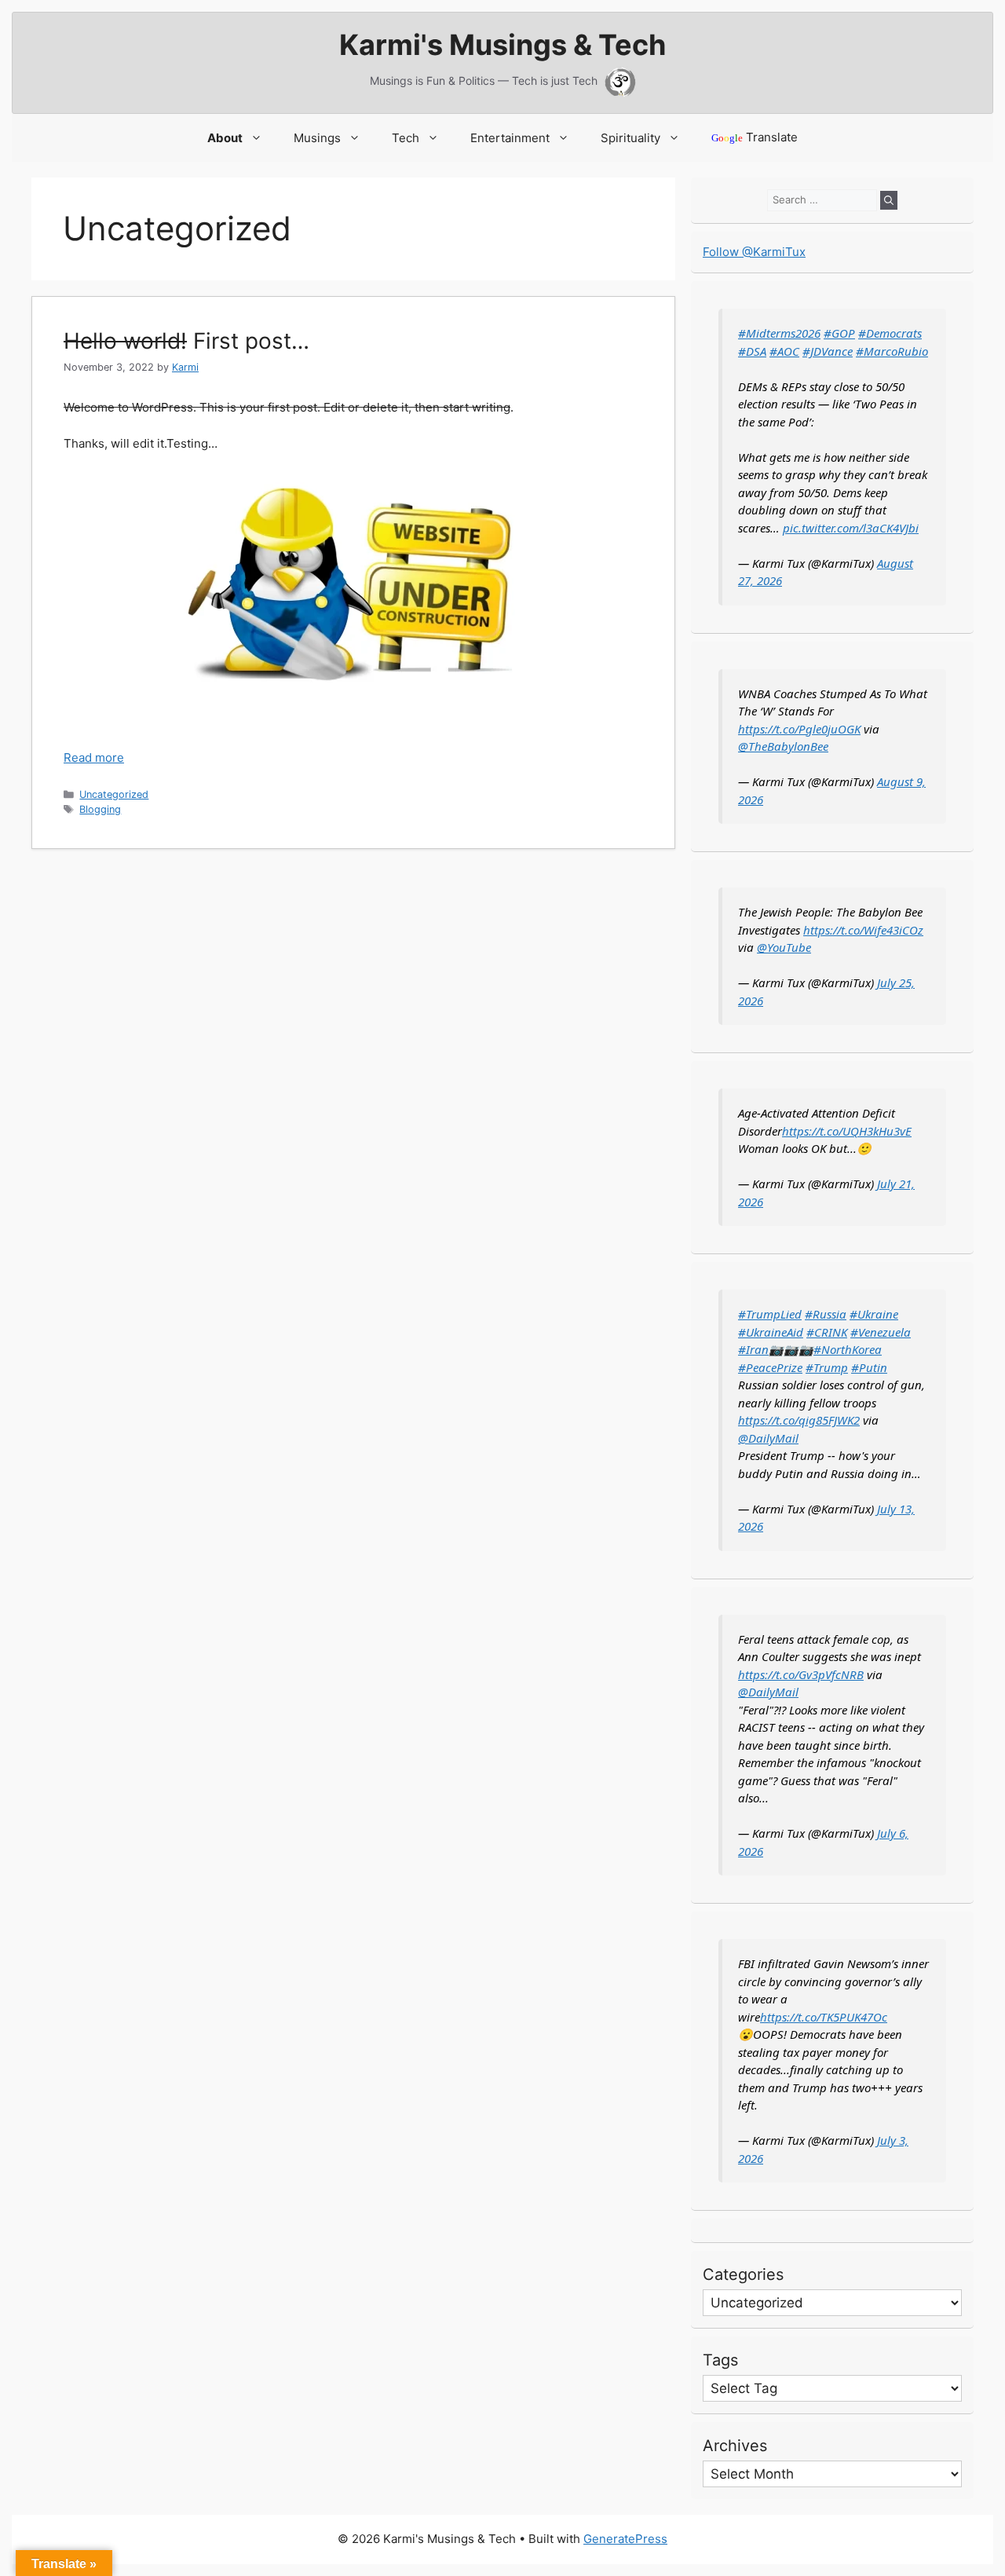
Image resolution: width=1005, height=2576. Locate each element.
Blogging (100, 809)
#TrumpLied (770, 1314)
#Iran (753, 1349)
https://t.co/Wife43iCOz (863, 930)
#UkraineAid (771, 1332)
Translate (755, 137)
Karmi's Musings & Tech (502, 45)
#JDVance (828, 351)
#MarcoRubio (892, 351)
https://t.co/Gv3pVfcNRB (801, 1674)
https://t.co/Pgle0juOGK (799, 729)
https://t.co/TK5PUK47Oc (824, 2017)
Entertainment (510, 138)
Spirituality (630, 138)
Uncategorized (114, 794)
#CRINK (827, 1332)
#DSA (752, 351)
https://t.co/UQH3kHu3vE (847, 1131)
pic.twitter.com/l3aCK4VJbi (851, 528)
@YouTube (784, 947)
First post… (186, 341)
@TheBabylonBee (783, 746)
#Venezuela (881, 1332)
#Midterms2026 (779, 333)
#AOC (784, 351)
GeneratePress (625, 2539)
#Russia (826, 1314)
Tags (720, 2360)
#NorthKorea (848, 1349)
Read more (94, 757)
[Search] (889, 200)
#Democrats (890, 333)
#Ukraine (874, 1314)
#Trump (827, 1367)
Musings (317, 138)
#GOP (839, 333)
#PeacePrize (770, 1367)
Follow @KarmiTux (754, 252)
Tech (406, 138)
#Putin (869, 1367)
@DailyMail (768, 1438)
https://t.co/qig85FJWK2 (799, 1420)
